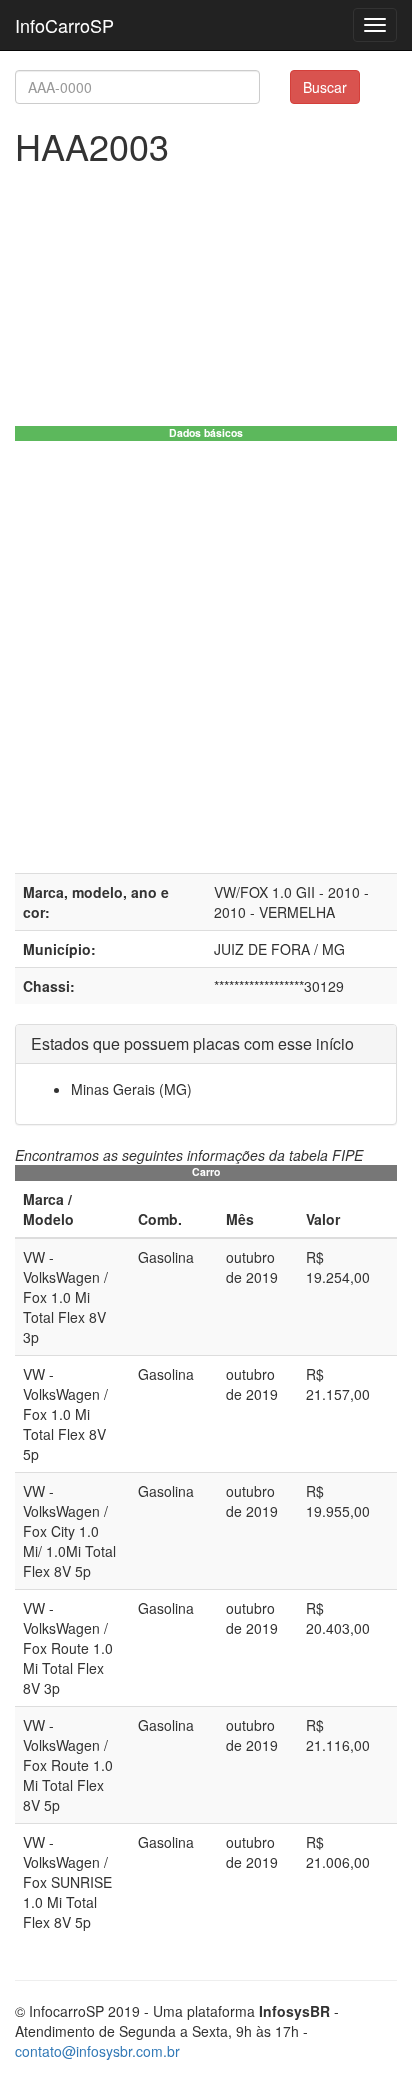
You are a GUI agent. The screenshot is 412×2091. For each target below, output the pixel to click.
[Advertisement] (206, 657)
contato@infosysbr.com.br (97, 2051)
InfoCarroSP (64, 25)
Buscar (325, 87)
